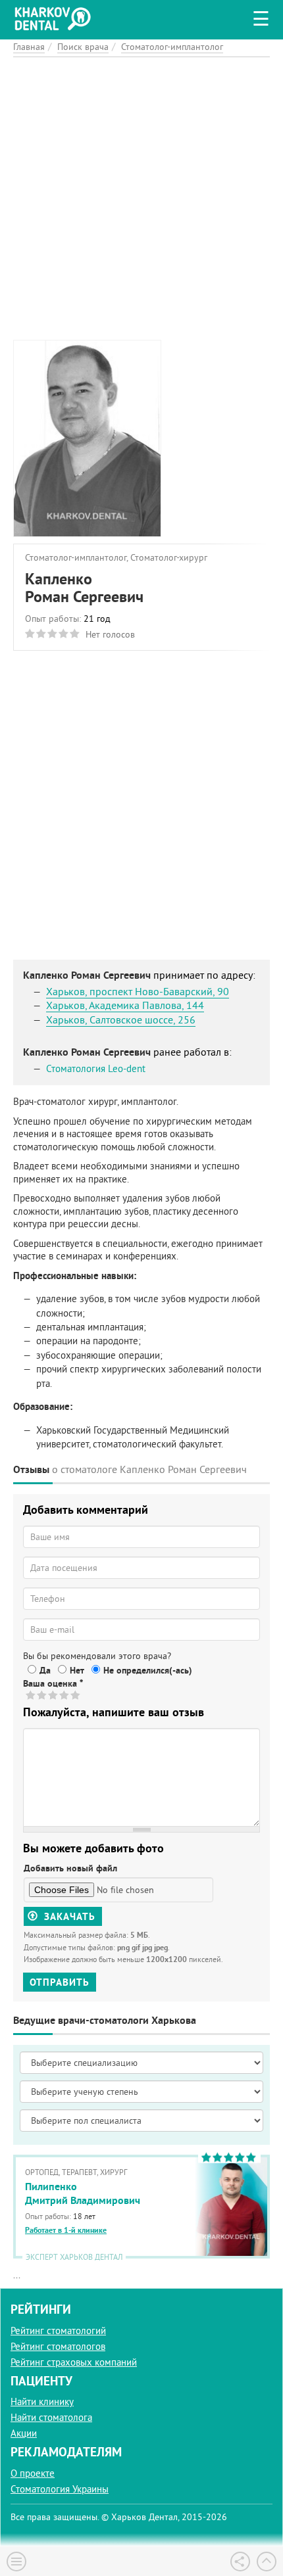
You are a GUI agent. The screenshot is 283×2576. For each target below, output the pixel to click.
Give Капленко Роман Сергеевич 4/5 (65, 1695)
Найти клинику (42, 2401)
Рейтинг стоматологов (58, 2346)
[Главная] (56, 17)
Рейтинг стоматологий (58, 2330)
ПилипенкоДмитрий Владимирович (83, 2193)
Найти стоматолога (51, 2417)
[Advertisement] (141, 199)
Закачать (68, 1916)
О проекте (33, 2473)
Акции (24, 2433)
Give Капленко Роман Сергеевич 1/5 (31, 1695)
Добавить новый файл (70, 1868)
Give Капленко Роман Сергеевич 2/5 (42, 1695)
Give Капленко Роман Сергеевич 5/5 (76, 1695)
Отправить (60, 1982)
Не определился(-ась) (148, 1670)
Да (45, 1670)
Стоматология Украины (60, 2489)
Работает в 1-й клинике (66, 2230)
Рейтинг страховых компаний (74, 2362)
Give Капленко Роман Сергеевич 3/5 (54, 1695)
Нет (77, 1670)
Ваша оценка (53, 1683)
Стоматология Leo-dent (96, 1068)
